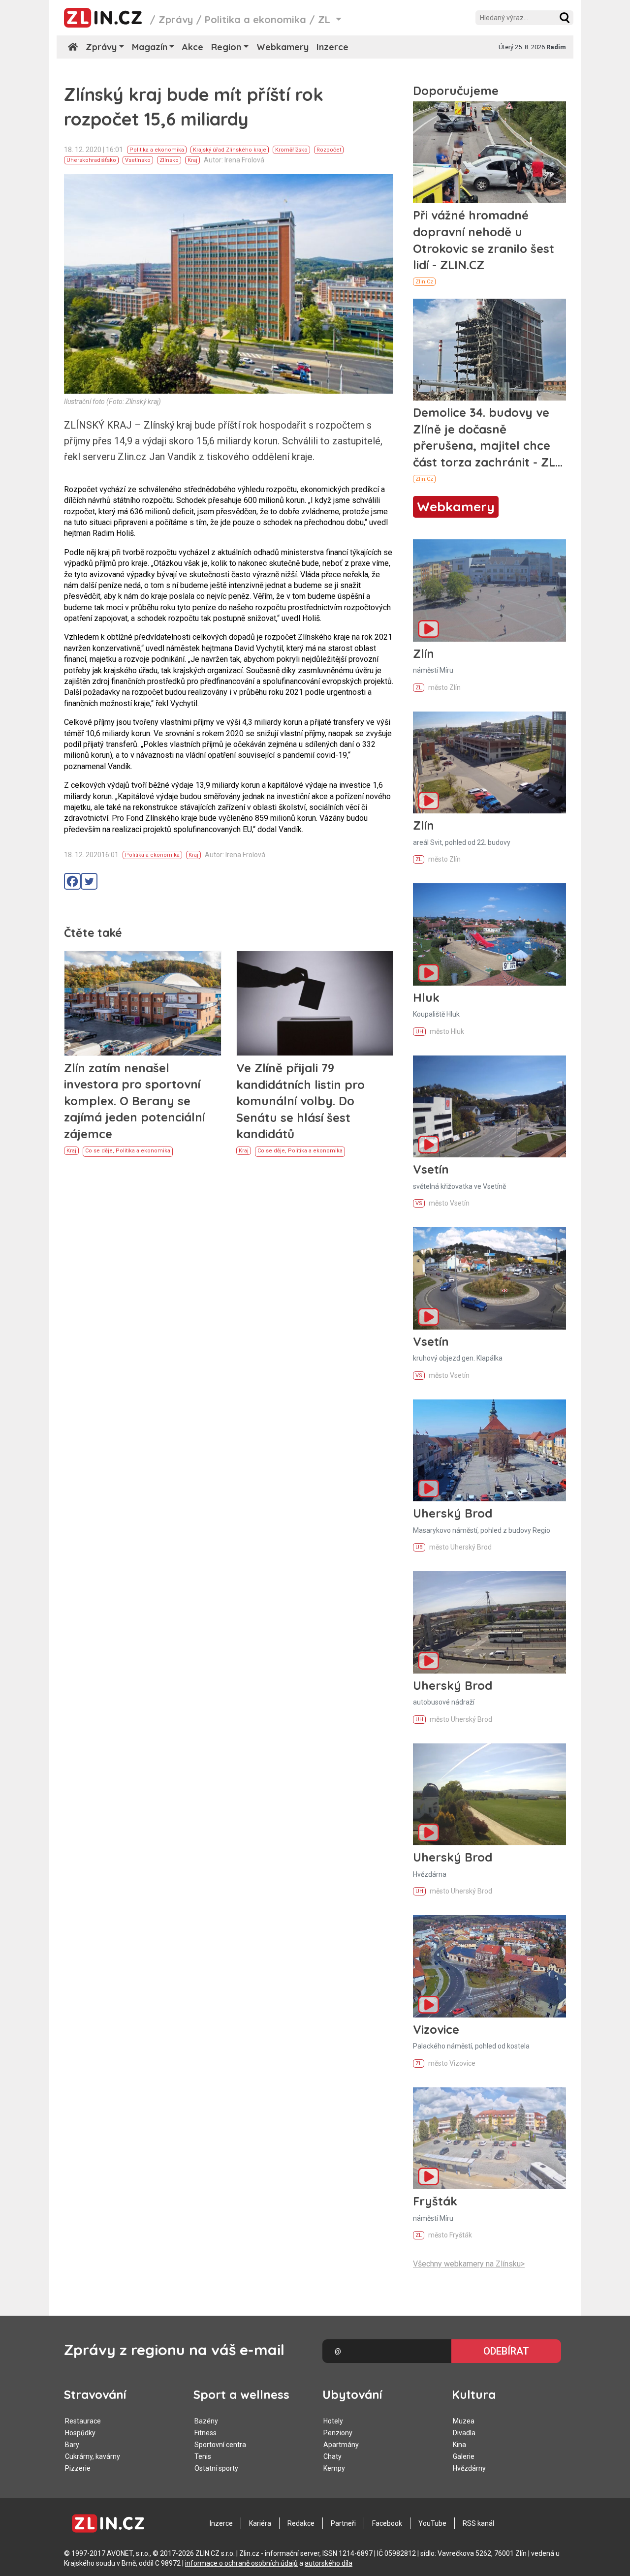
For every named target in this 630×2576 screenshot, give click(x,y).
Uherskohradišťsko (91, 160)
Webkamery (283, 47)
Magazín (150, 47)
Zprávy (176, 19)
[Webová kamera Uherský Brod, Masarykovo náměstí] (489, 1450)
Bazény (206, 2421)
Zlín (424, 653)
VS (419, 1203)
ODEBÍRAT (506, 2351)
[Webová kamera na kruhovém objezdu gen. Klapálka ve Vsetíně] (489, 1278)
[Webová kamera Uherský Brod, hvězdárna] (489, 1794)
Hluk (426, 997)
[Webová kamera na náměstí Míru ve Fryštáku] (489, 2138)
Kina (459, 2445)
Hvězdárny (469, 2468)
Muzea (464, 2421)
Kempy (334, 2468)
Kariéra (260, 2523)
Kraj (192, 160)
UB (419, 1547)
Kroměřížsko (291, 150)
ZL (419, 688)
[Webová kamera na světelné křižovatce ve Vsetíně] (489, 1106)
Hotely (333, 2421)
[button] (565, 18)
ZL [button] (326, 19)
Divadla (464, 2433)
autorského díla (329, 2563)
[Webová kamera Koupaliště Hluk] (489, 934)
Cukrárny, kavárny (93, 2456)
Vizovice (436, 2029)
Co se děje (99, 1151)
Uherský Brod (453, 1513)
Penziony (338, 2433)
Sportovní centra (220, 2445)
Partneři (343, 2523)
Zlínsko (169, 160)
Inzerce (332, 47)
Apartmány (341, 2445)
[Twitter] (89, 881)
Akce (193, 47)
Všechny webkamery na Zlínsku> (469, 2264)
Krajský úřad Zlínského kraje (230, 150)
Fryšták (435, 2201)
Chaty (332, 2456)
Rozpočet (329, 150)
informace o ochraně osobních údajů (241, 2563)
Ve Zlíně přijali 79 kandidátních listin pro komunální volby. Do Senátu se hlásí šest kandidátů (300, 1101)
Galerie (464, 2456)
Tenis (203, 2456)
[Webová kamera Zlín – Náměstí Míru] (489, 590)
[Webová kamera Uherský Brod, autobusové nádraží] (489, 1622)
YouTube (432, 2523)
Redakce (301, 2523)
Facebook (387, 2523)
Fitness (205, 2433)
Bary (72, 2445)
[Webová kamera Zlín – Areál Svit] (489, 762)
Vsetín (431, 1169)
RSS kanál (478, 2523)
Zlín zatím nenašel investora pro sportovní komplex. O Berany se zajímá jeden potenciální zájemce (134, 1101)
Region (226, 47)
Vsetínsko (138, 160)
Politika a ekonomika (255, 19)
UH (419, 1032)
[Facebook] (72, 881)
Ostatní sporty (216, 2468)
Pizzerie (78, 2468)
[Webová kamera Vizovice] (489, 1966)
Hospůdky (80, 2433)
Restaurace (83, 2421)
